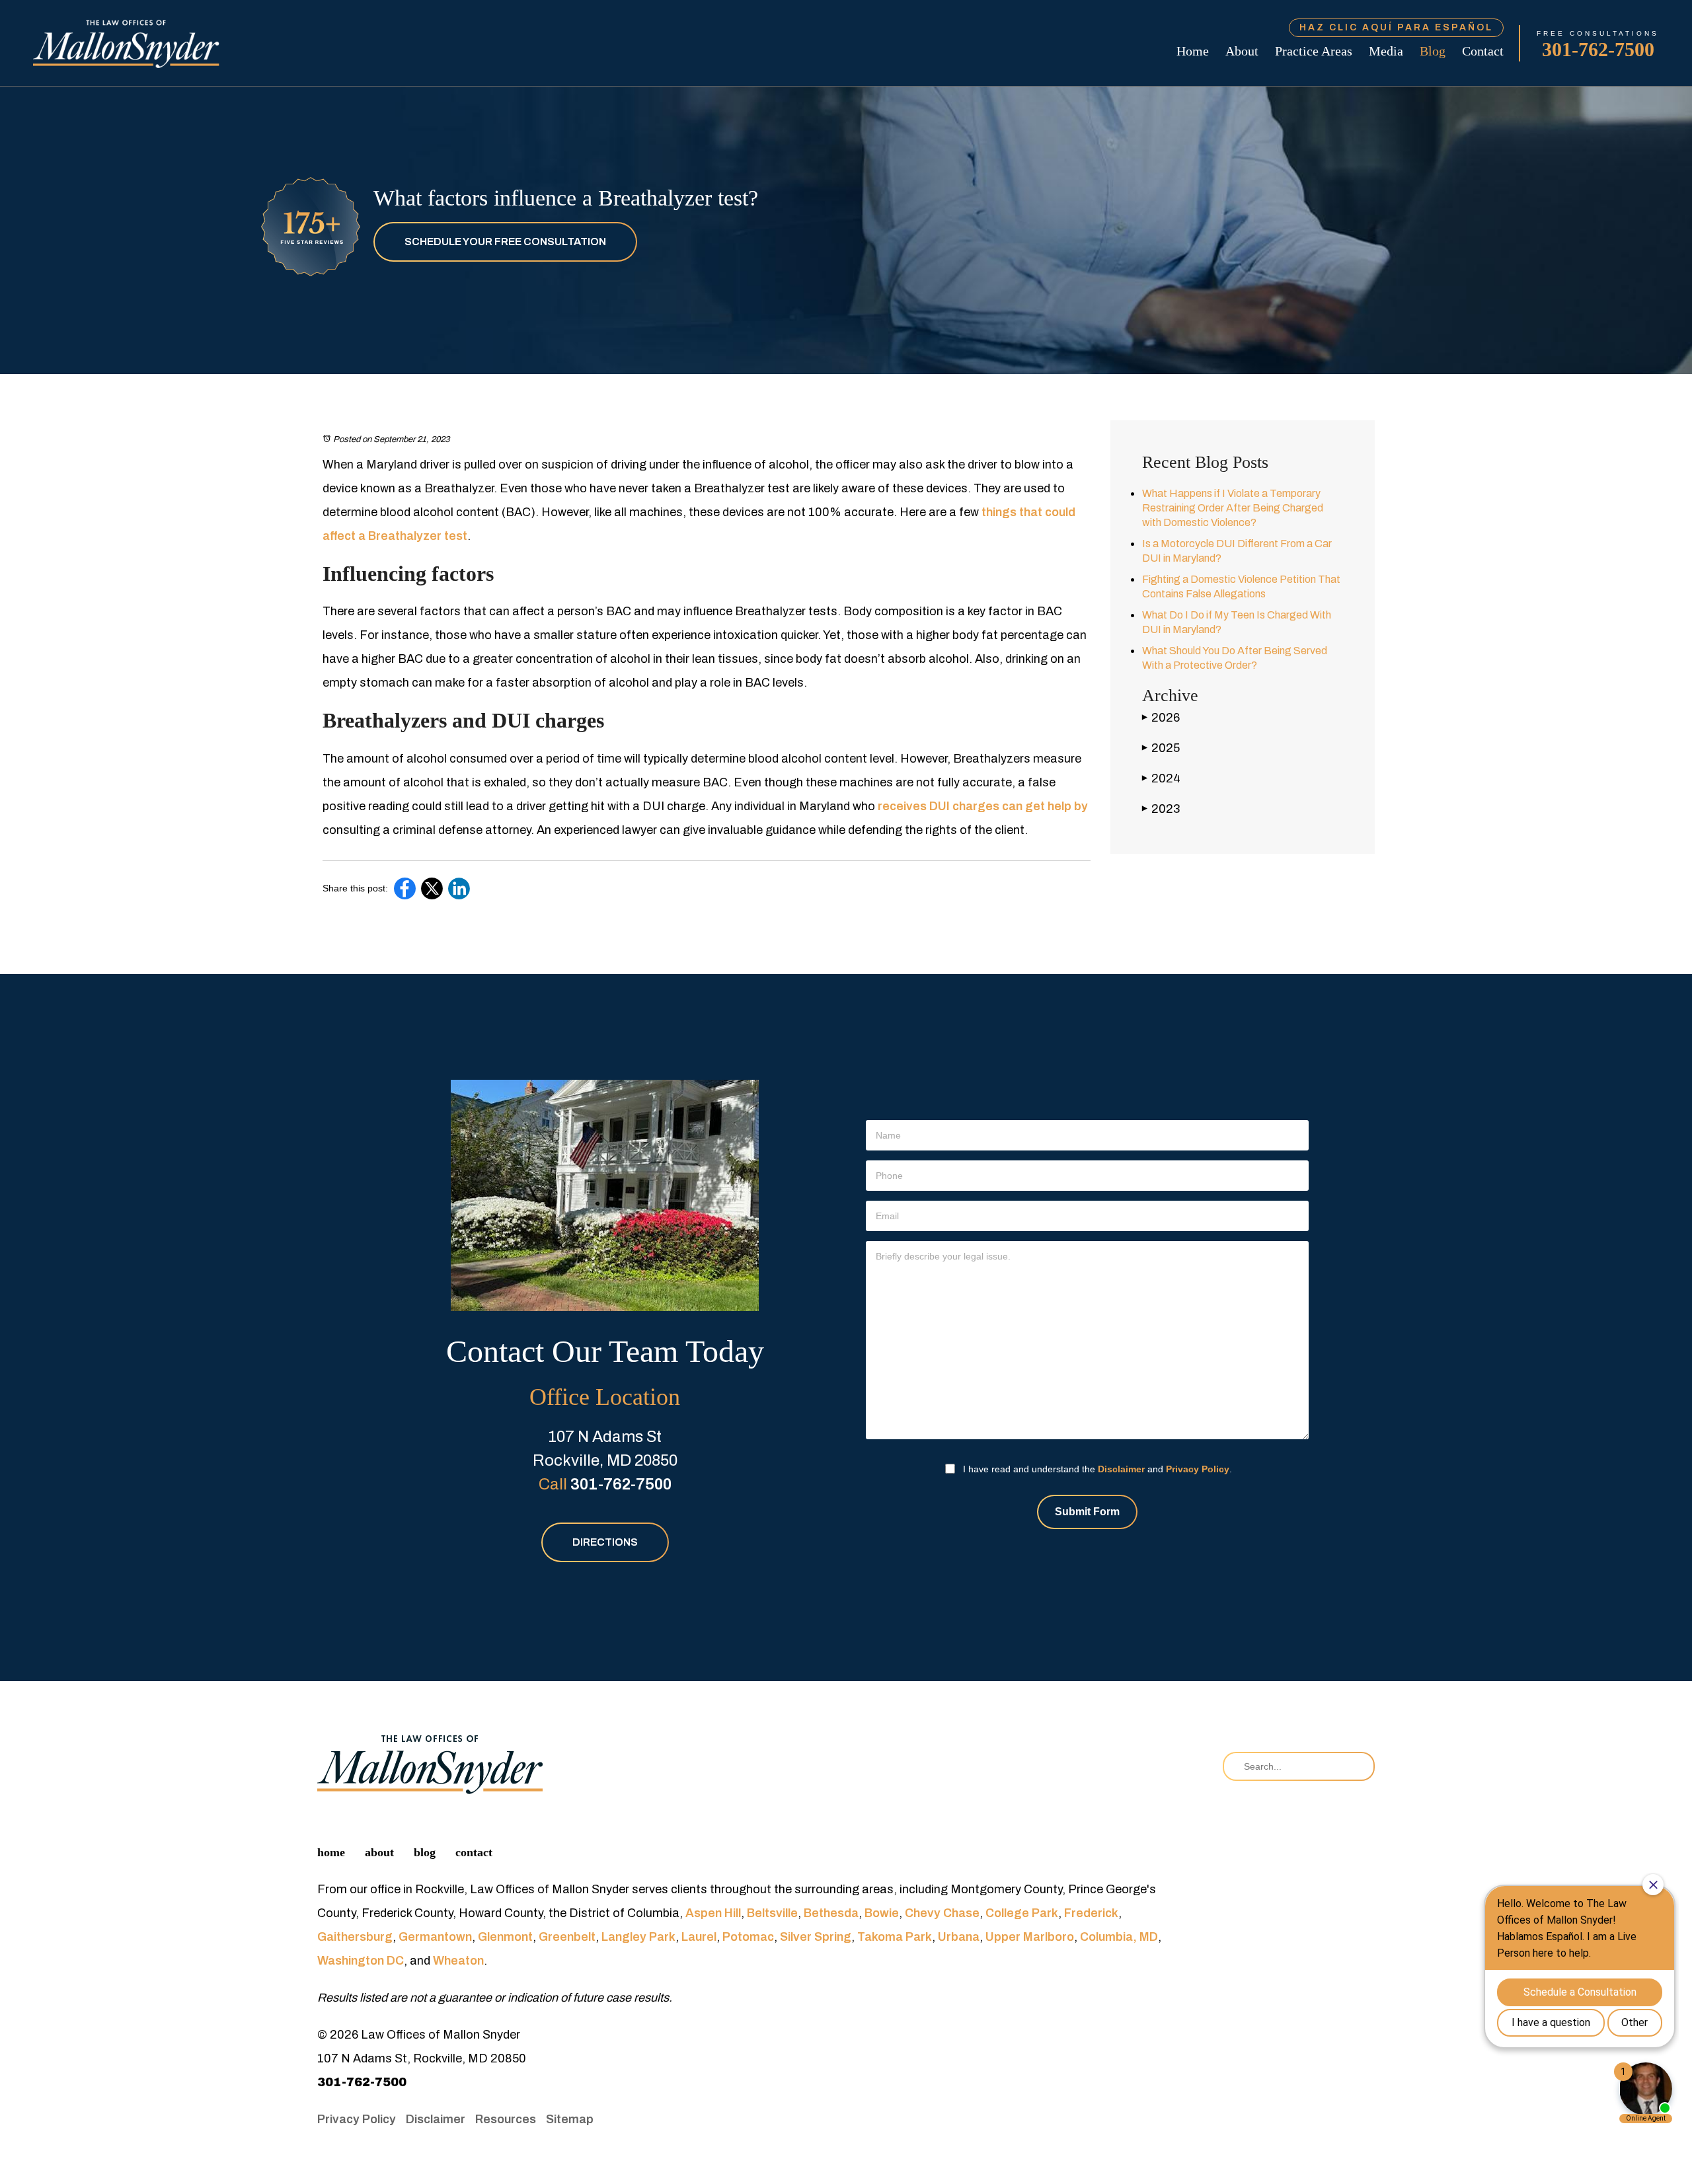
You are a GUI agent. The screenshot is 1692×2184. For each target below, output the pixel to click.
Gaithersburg (355, 1937)
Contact (1483, 51)
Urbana (959, 1937)
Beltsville (772, 1913)
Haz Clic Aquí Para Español (1396, 27)
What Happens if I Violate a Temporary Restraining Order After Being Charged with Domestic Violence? (1233, 508)
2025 (1161, 748)
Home (1193, 51)
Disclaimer (1121, 1469)
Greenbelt (567, 1937)
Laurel (699, 1937)
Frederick (1091, 1913)
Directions (605, 1542)
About (1242, 51)
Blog (1433, 51)
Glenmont (505, 1937)
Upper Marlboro (1030, 1937)
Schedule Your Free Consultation (505, 242)
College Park (1022, 1913)
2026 (1161, 718)
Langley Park (638, 1937)
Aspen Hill (713, 1913)
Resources (506, 2119)
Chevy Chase (942, 1913)
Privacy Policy (1198, 1469)
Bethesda (831, 1913)
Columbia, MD (1119, 1937)
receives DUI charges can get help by (983, 806)
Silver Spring (816, 1937)
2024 (1161, 778)
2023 (1161, 809)
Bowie (882, 1913)
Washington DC (361, 1961)
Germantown (435, 1937)
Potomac (748, 1937)
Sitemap (570, 2119)
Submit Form (1087, 1512)
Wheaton (458, 1961)
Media (1386, 51)
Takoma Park (895, 1937)
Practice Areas (1314, 51)
